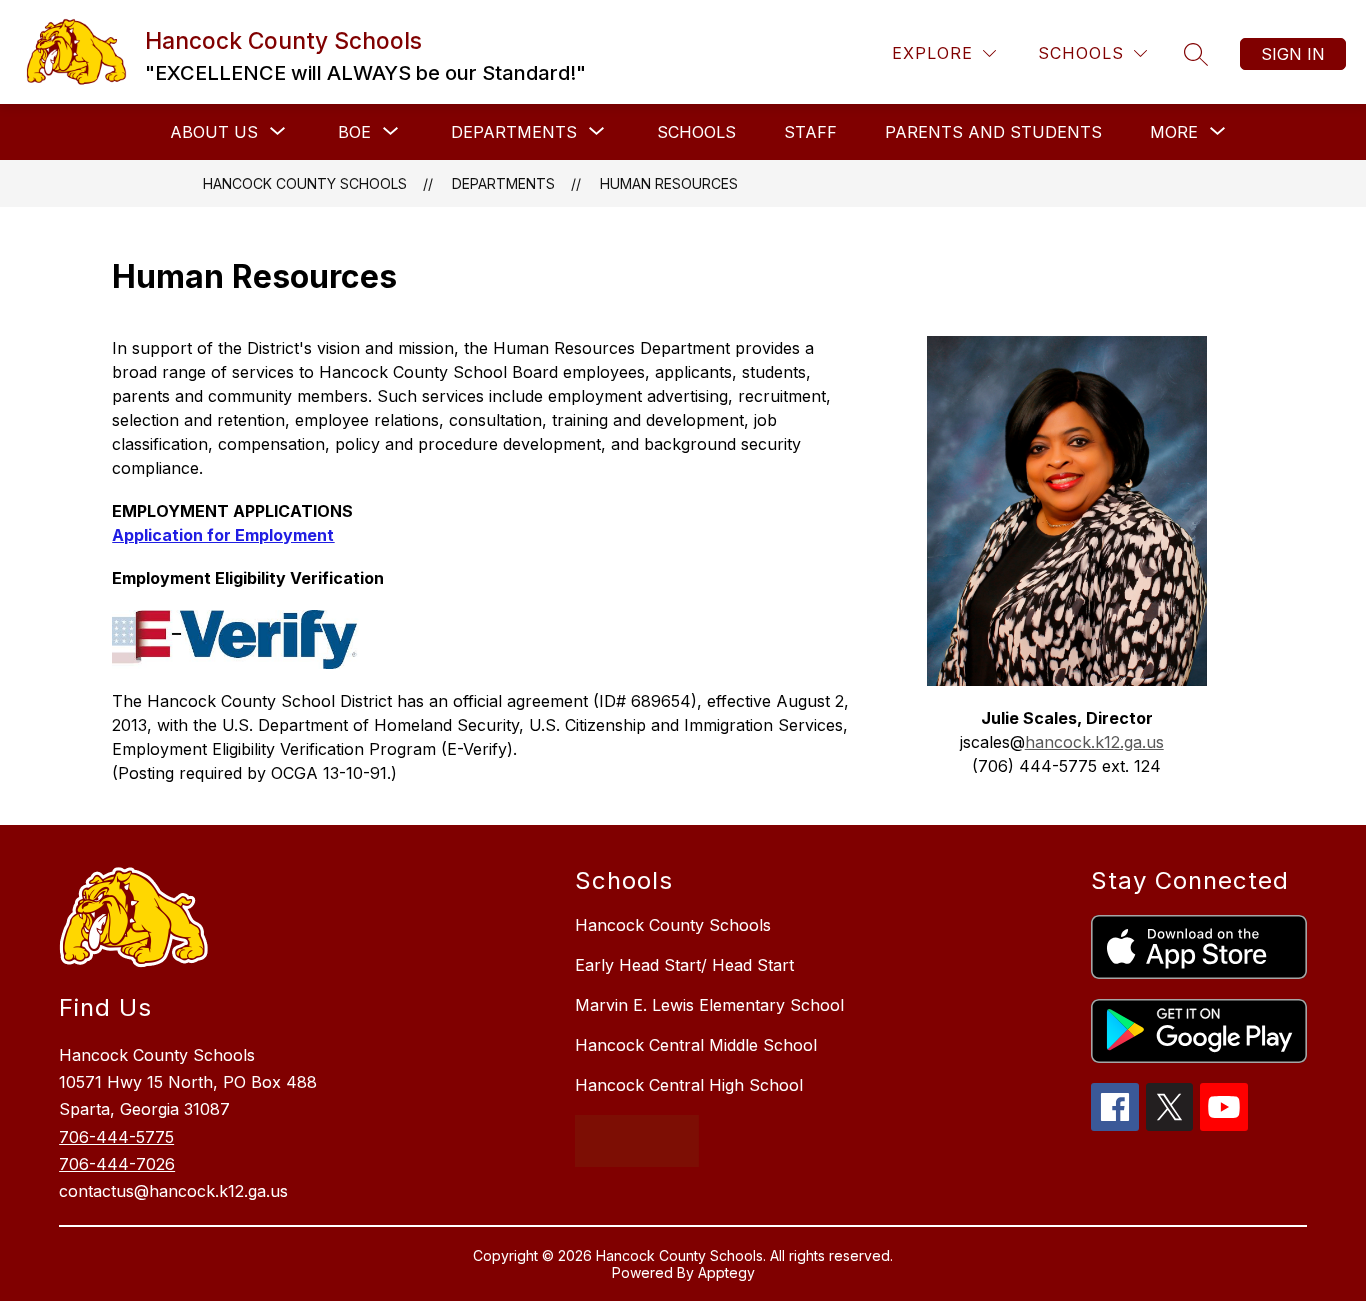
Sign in (1293, 54)
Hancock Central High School (689, 1085)
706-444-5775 (116, 1137)
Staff (810, 132)
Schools (696, 132)
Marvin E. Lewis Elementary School (709, 1005)
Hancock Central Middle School (696, 1045)
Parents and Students (993, 132)
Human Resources (669, 183)
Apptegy (726, 1272)
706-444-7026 (117, 1164)
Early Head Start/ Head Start (684, 965)
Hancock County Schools (305, 183)
